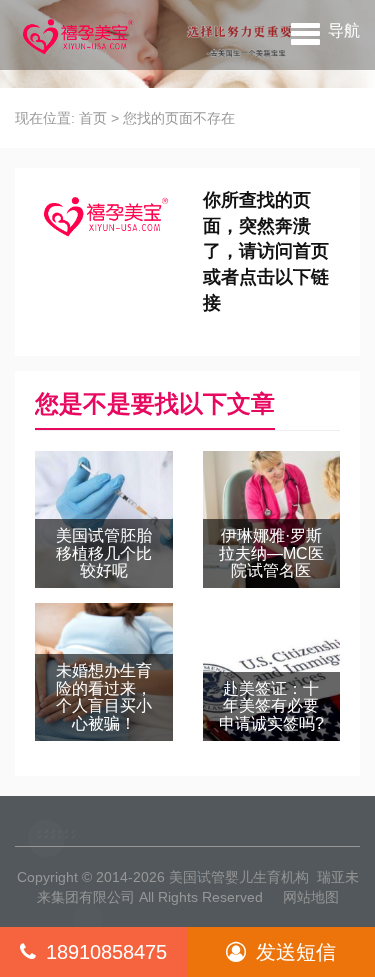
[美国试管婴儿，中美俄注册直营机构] (76, 35)
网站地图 (311, 897)
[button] (325, 30)
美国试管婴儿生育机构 (239, 877)
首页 (93, 118)
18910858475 (106, 952)
